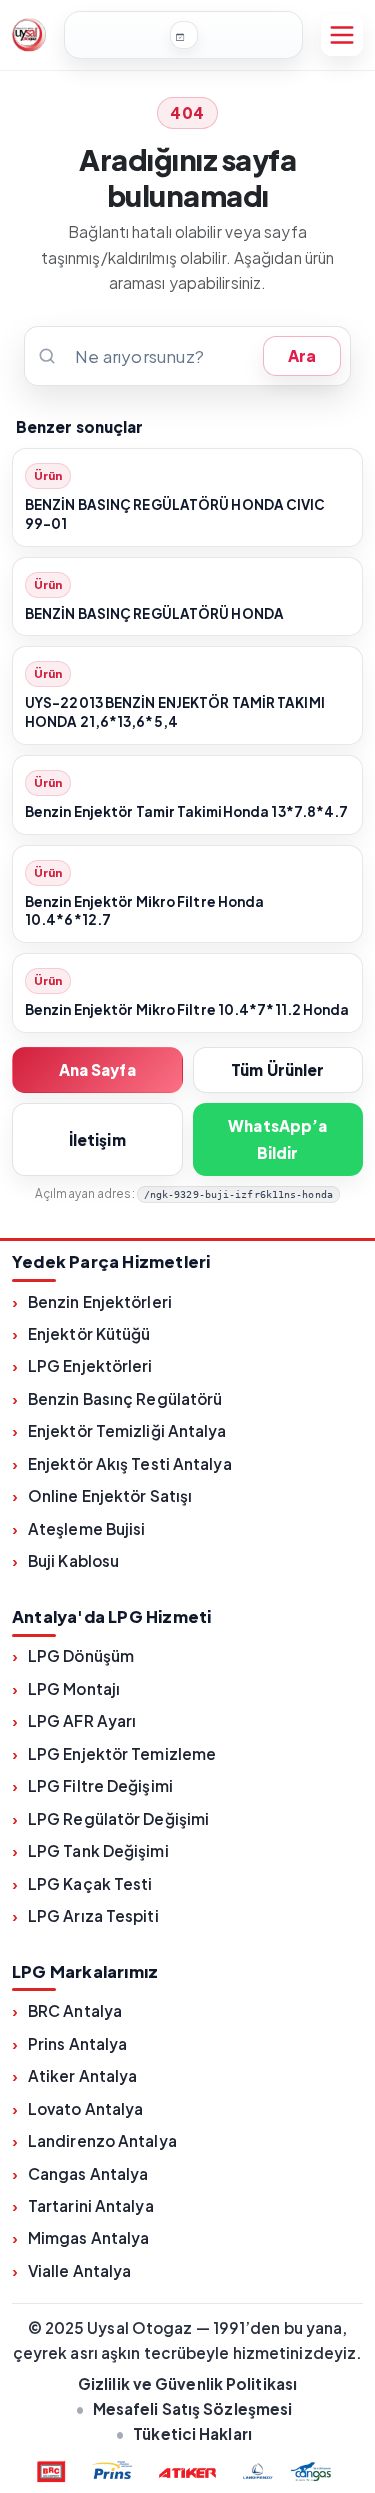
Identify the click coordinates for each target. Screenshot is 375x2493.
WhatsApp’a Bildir (277, 1138)
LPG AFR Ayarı (82, 1720)
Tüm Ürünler (277, 1069)
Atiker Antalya (82, 2075)
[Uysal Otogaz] (29, 35)
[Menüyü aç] (342, 35)
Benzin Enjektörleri (100, 1301)
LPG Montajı (74, 1688)
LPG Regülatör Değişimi (118, 1818)
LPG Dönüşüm (81, 1655)
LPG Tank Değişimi (98, 1850)
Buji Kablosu (73, 1560)
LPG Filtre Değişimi (100, 1785)
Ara (302, 355)
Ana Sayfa (97, 1069)
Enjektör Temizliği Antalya (127, 1430)
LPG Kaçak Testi (90, 1883)
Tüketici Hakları (192, 2433)
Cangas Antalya (88, 2173)
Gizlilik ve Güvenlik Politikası (187, 2383)
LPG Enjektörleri (90, 1365)
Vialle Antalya (79, 2270)
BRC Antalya (75, 2010)
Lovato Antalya (85, 2108)
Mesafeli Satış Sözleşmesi (193, 2408)
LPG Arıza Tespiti (93, 1915)
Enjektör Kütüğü (89, 1333)
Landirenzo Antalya (102, 2140)
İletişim (97, 1139)
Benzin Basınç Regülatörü (125, 1398)
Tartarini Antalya (91, 2205)
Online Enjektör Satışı (110, 1495)
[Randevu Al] (183, 35)
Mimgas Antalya (88, 2237)
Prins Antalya (77, 2043)
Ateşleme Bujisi (87, 1528)
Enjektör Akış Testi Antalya (130, 1463)
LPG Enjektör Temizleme (122, 1753)
